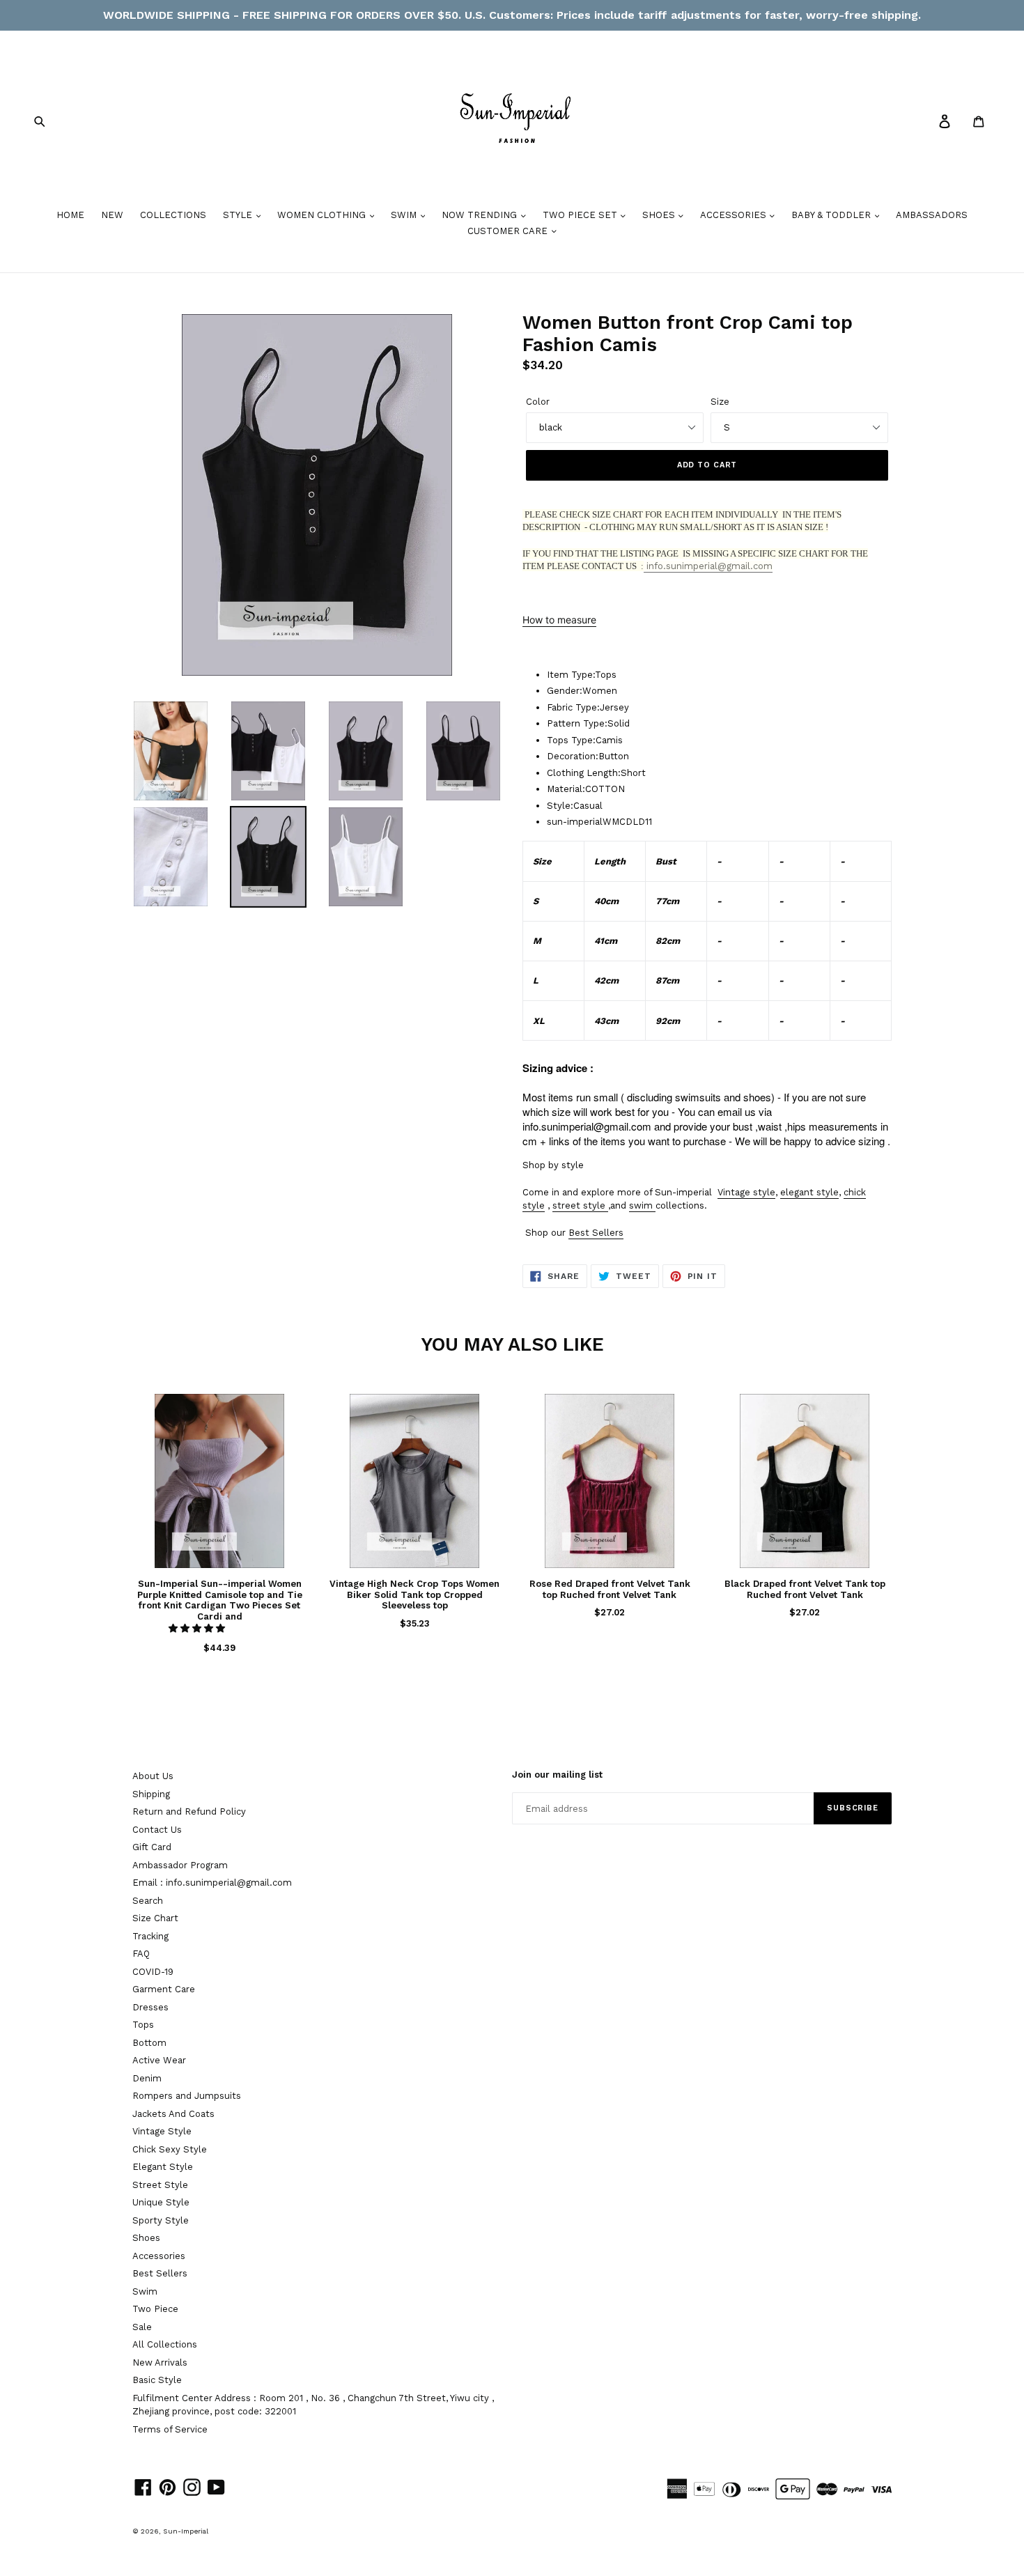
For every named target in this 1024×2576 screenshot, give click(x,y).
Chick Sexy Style (170, 2149)
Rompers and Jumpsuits (187, 2096)
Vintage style (746, 1192)
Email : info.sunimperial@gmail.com (212, 1883)
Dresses (150, 2007)
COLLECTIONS (173, 215)
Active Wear (159, 2060)
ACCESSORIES (735, 215)
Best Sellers (596, 1233)
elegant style (809, 1192)
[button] (198, 1628)
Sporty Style (161, 2220)
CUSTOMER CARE (509, 231)
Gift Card (152, 1847)
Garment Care (164, 1989)
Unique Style (161, 2202)
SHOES (660, 215)
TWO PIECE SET (581, 215)
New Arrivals (160, 2362)
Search (148, 1901)
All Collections (165, 2344)
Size (720, 402)
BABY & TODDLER (832, 215)
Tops (143, 2025)
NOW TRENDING (481, 215)
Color (538, 402)
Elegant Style (163, 2167)
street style (579, 1205)
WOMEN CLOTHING (323, 215)
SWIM (405, 215)
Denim (147, 2078)
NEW (112, 215)
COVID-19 (153, 1972)
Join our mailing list (557, 1775)
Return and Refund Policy (189, 1811)
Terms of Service (170, 2429)
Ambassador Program (180, 1865)
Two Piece (155, 2309)
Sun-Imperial (186, 2531)
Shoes (146, 2238)
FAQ (141, 1954)
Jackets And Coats (173, 2114)
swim (641, 1205)
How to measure (559, 620)
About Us (153, 1776)
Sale (142, 2327)
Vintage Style (162, 2131)
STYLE (239, 215)
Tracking (150, 1936)
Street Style (160, 2185)
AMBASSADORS (932, 215)
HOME (70, 215)
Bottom (149, 2043)
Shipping (151, 1794)
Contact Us (157, 1830)
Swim (145, 2291)
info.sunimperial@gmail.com (708, 566)
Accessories (159, 2256)
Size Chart (155, 1918)
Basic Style (157, 2380)
